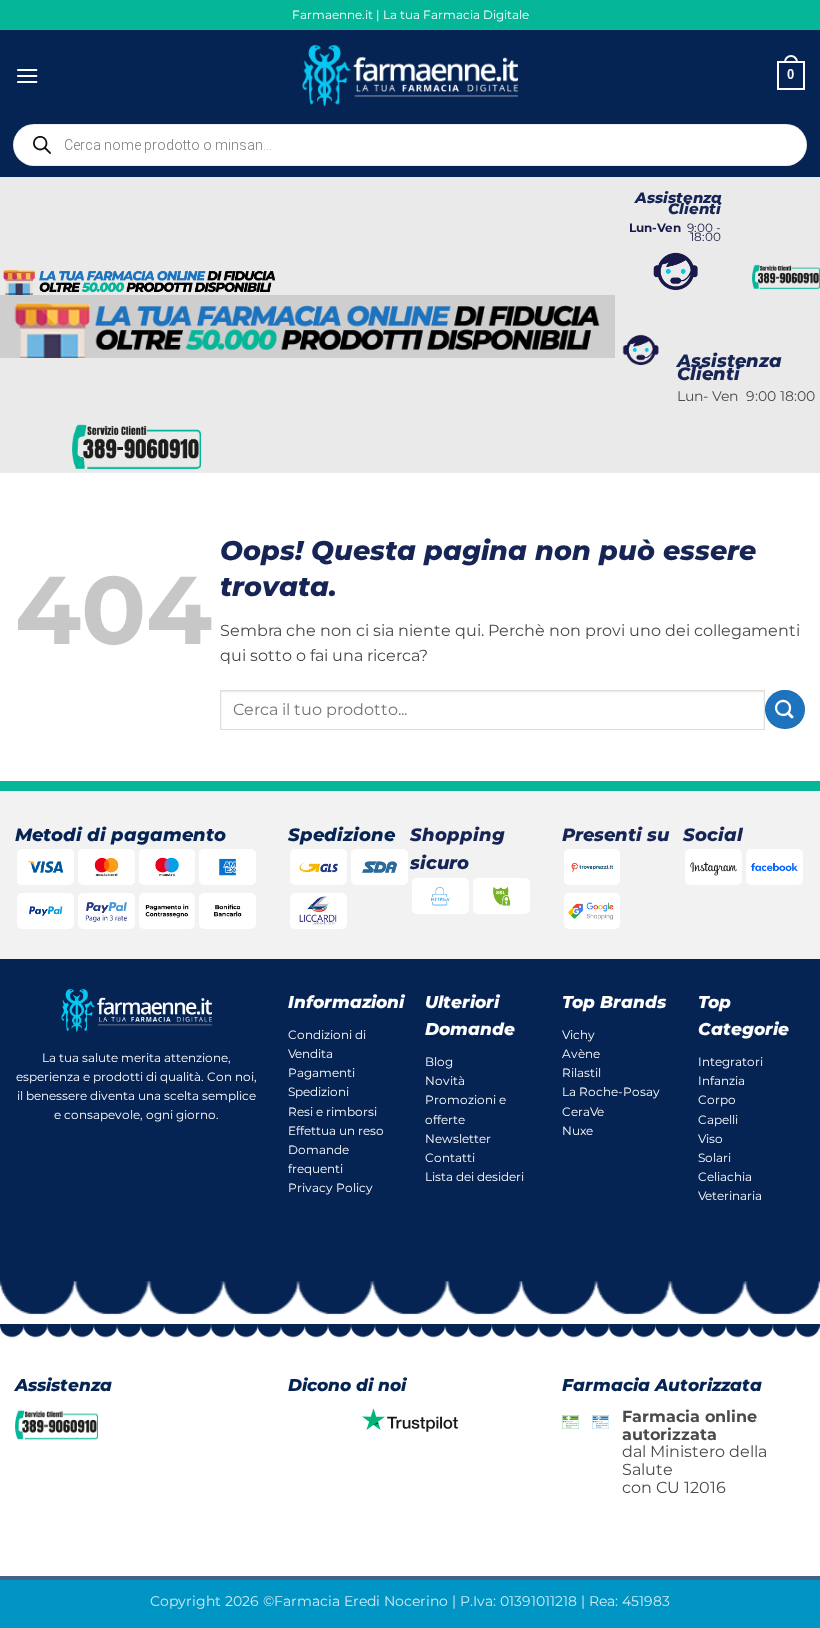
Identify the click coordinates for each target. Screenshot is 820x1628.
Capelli (718, 1119)
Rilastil (581, 1072)
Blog (439, 1061)
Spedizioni (318, 1091)
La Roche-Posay (611, 1091)
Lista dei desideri (474, 1176)
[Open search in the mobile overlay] (410, 145)
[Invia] (785, 709)
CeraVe (583, 1111)
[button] (27, 75)
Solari (714, 1157)
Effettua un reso (336, 1130)
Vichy (578, 1034)
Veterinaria (730, 1195)
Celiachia (725, 1176)
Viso (710, 1138)
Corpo (717, 1099)
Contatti (450, 1157)
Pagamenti (321, 1072)
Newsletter (458, 1138)
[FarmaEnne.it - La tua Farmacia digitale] (410, 75)
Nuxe (577, 1130)
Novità (445, 1080)
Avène (581, 1053)
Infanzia (721, 1080)
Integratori (730, 1061)
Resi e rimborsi (332, 1111)
